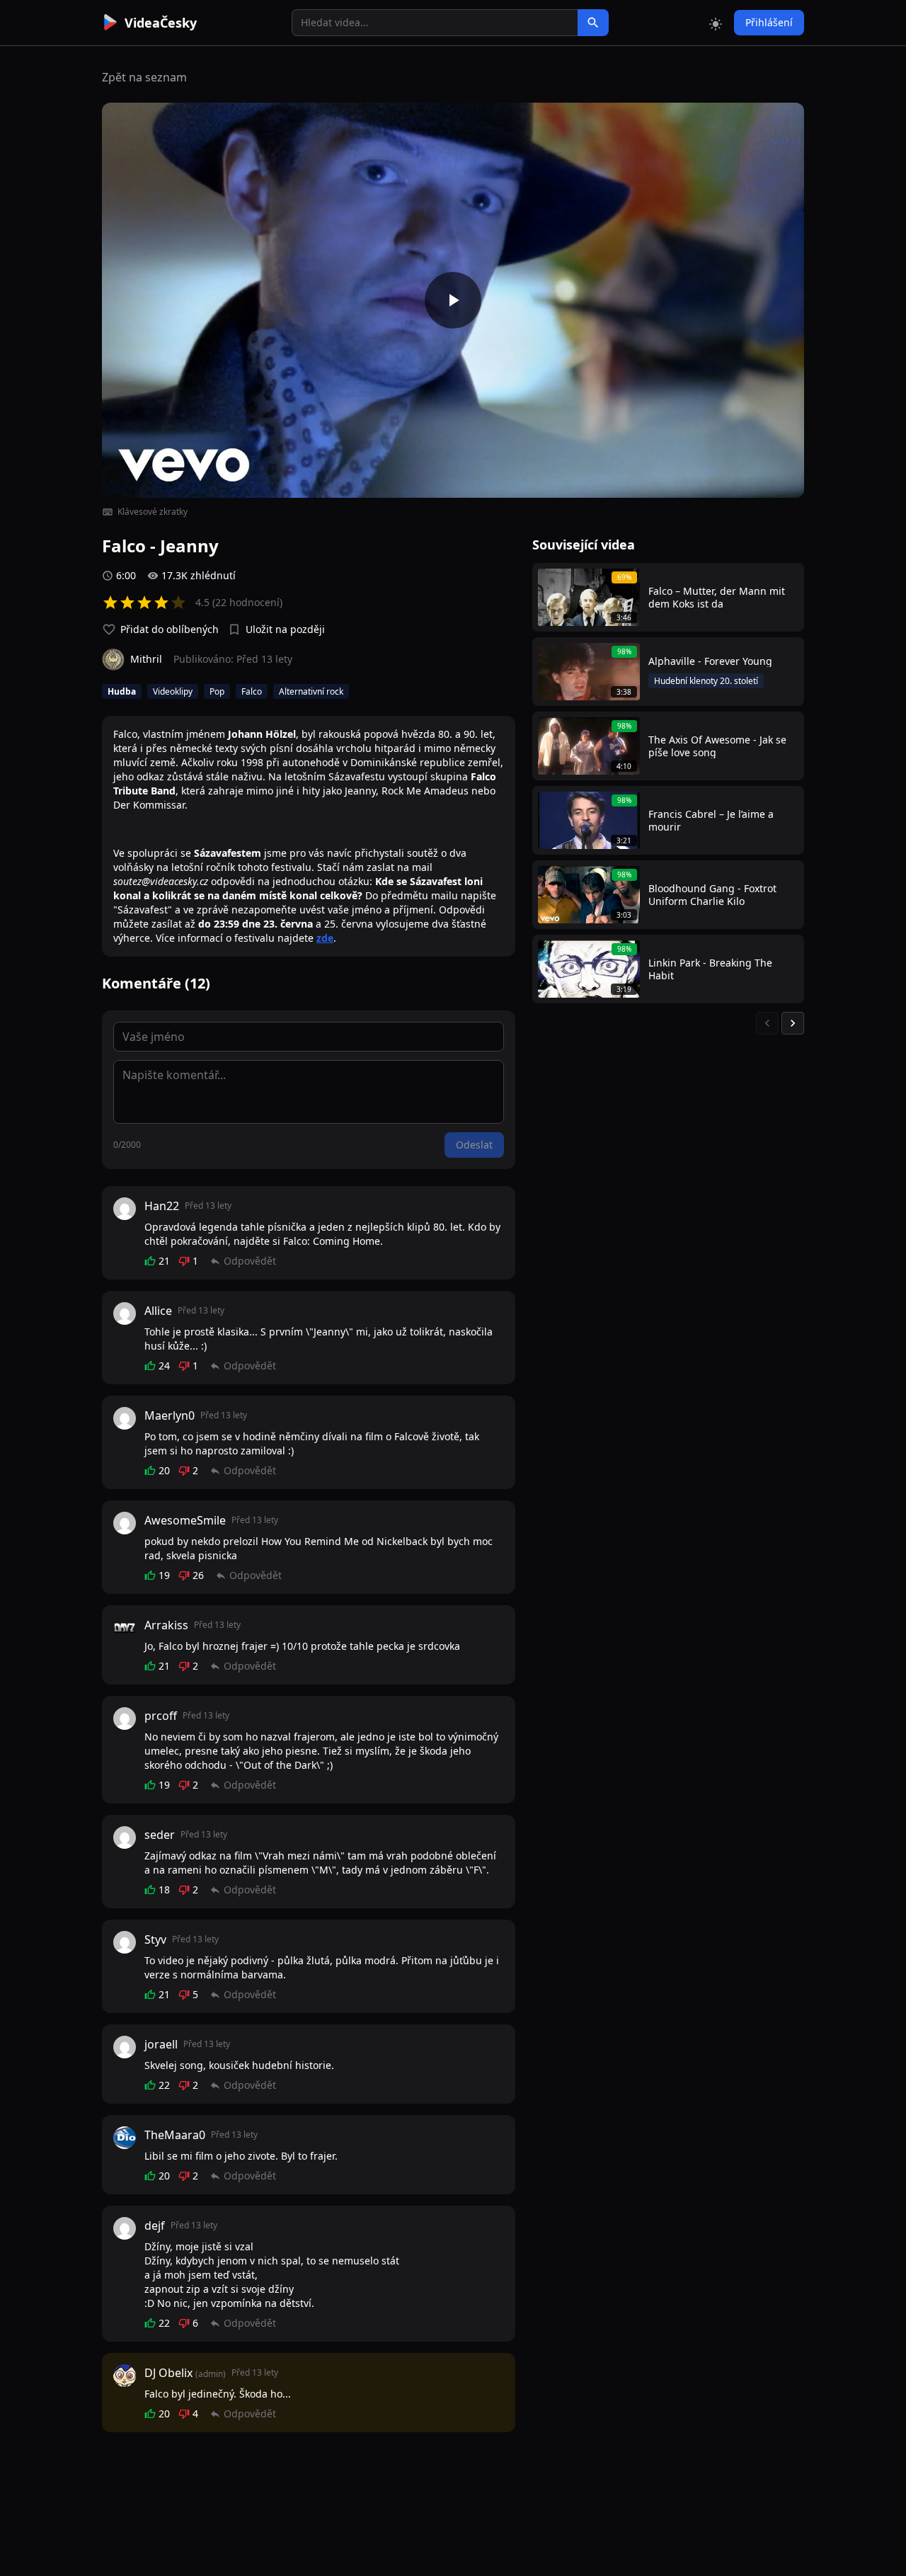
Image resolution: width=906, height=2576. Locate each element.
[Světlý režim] (716, 23)
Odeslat (474, 1145)
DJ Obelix (168, 2373)
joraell (161, 2044)
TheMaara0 (175, 2135)
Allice (158, 1311)
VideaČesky (161, 23)
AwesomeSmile (185, 1520)
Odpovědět (250, 1261)
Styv (155, 1939)
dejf (155, 2225)
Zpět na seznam (144, 77)
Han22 (162, 1206)
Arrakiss (166, 1625)
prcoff (161, 1716)
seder (160, 1835)
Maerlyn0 (170, 1415)
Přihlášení (769, 22)
